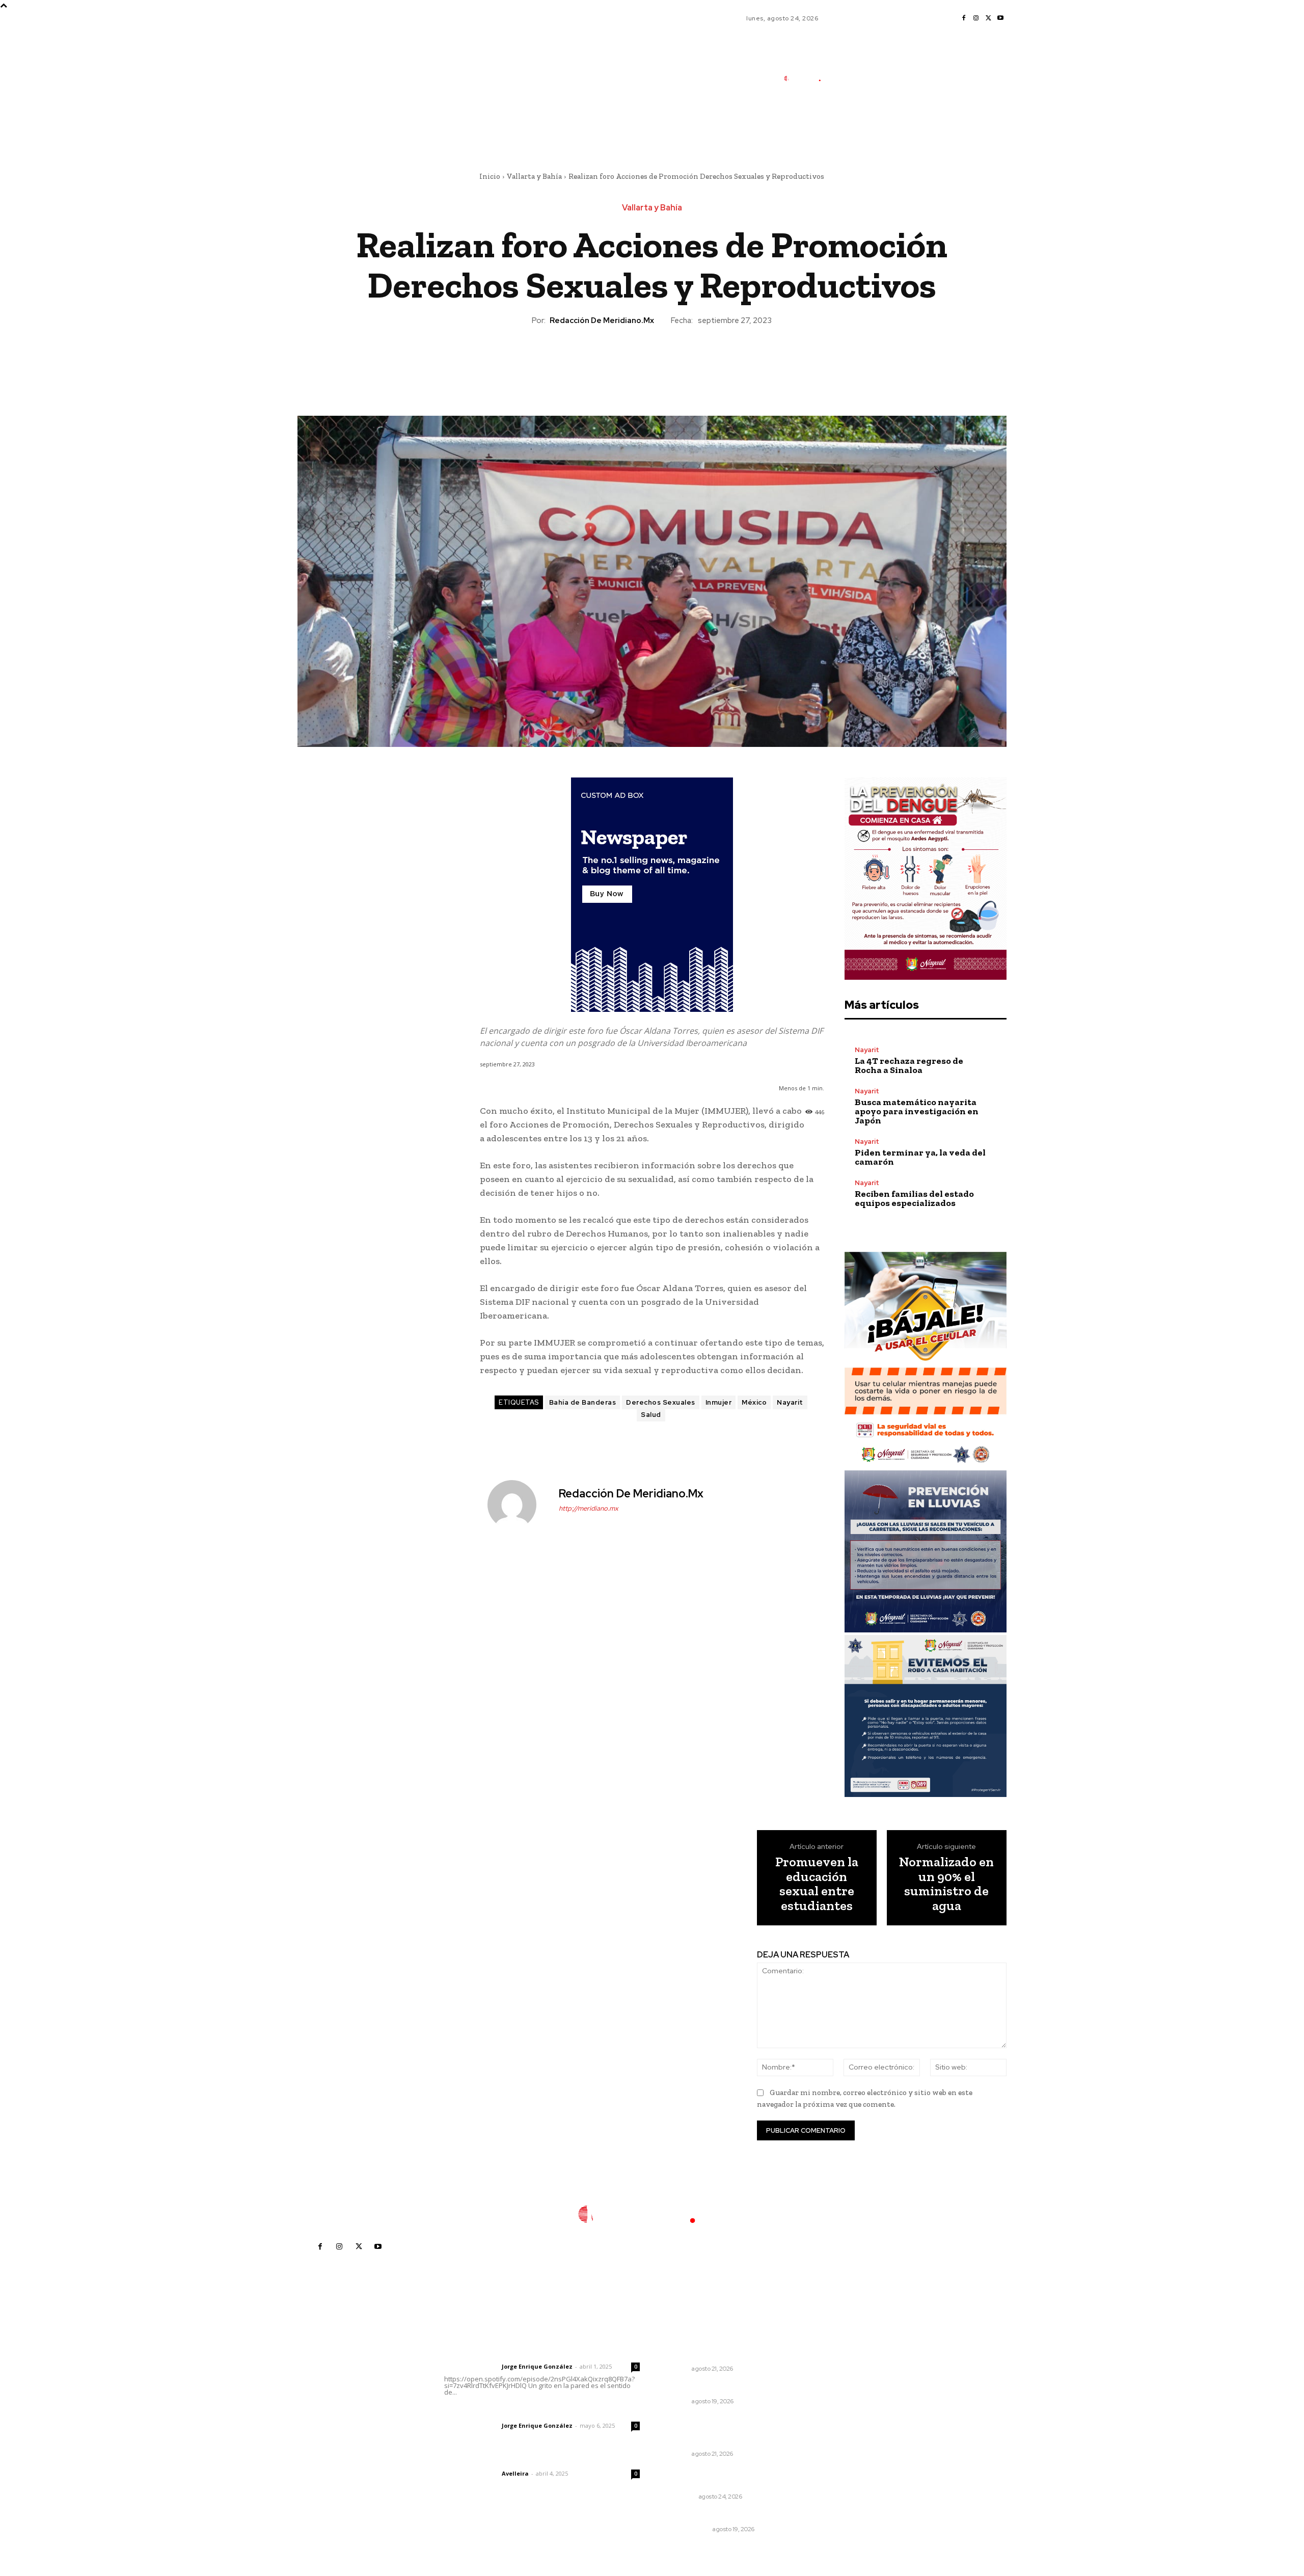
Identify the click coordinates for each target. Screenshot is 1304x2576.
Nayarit (790, 1402)
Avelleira (515, 2473)
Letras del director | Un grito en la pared (537, 2353)
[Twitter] (988, 18)
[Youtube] (1000, 18)
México (754, 1402)
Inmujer (719, 1402)
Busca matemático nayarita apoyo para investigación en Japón (917, 1111)
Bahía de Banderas (583, 1402)
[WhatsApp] (675, 361)
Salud (651, 1415)
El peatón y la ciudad (493, 2460)
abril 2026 (834, 2431)
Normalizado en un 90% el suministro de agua (946, 1884)
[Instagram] (976, 18)
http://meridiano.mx (589, 1508)
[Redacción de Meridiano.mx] (518, 1505)
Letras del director (471, 2367)
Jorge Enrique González (537, 2366)
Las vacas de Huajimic (497, 2412)
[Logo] (807, 78)
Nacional (680, 2497)
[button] (866, 124)
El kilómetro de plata (702, 2516)
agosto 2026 (838, 2369)
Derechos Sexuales (661, 1402)
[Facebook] (964, 18)
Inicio (490, 176)
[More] (699, 361)
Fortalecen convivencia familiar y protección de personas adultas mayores (724, 2431)
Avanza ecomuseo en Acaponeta (704, 2350)
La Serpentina (687, 2529)
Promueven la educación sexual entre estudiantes (817, 1884)
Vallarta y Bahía (534, 176)
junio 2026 (834, 2400)
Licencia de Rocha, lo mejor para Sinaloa (723, 2478)
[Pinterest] (651, 361)
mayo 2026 (836, 2415)
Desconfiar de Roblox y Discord (721, 2388)
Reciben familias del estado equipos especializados (914, 1198)
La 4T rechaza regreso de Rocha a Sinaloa (909, 1065)
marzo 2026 (837, 2446)
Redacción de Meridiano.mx (602, 320)
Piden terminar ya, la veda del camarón (920, 1157)
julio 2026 (833, 2385)
